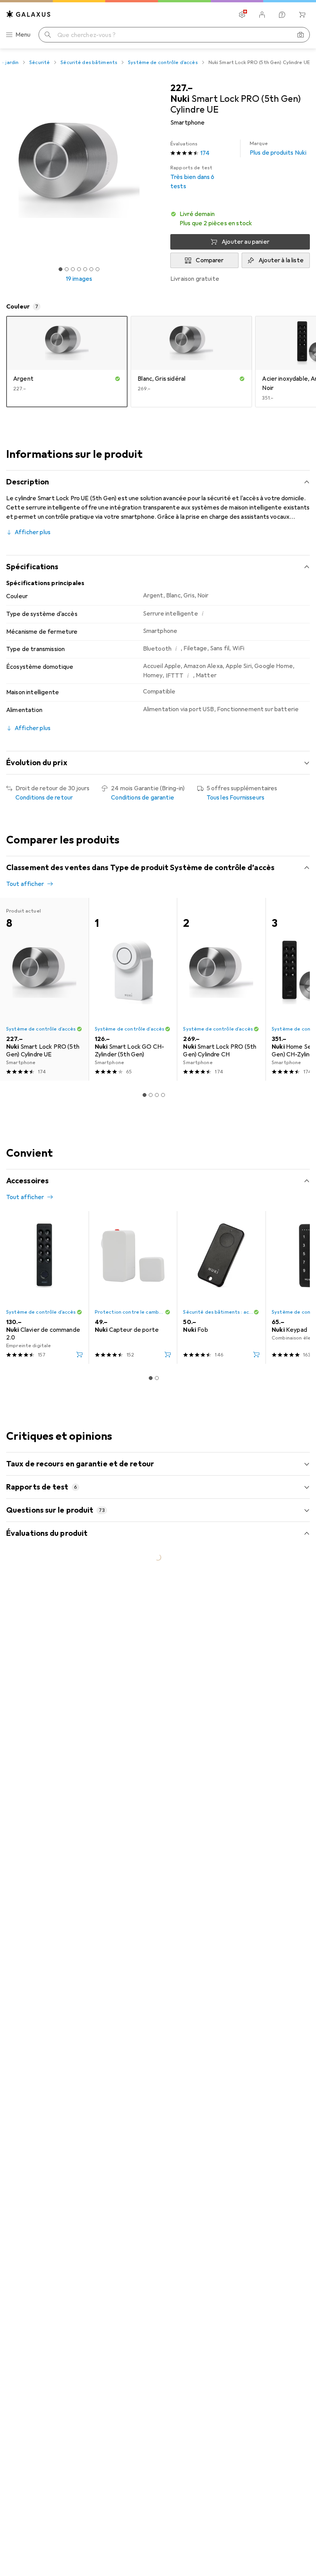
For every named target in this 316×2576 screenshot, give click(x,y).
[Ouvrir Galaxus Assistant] (282, 15)
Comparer (210, 260)
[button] (240, 219)
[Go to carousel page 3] (157, 1095)
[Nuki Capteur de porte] (133, 1287)
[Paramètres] (242, 15)
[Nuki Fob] (221, 1287)
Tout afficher (25, 884)
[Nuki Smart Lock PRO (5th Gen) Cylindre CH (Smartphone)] (221, 989)
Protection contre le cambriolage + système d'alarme (130, 1312)
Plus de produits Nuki (278, 148)
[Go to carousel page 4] (163, 1095)
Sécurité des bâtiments (89, 62)
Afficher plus (33, 532)
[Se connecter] (262, 15)
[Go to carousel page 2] (151, 1095)
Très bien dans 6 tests (192, 177)
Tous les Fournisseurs (235, 798)
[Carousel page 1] (145, 1095)
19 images (79, 279)
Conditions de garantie (143, 798)
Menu (23, 35)
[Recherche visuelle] (301, 35)
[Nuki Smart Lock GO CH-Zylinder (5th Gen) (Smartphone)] (133, 989)
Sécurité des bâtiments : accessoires (218, 1312)
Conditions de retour (44, 798)
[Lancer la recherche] (48, 35)
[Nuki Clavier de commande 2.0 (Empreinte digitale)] (44, 1287)
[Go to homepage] (29, 14)
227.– (182, 88)
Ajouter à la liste (281, 260)
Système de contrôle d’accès (163, 62)
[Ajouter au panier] (79, 1355)
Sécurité (39, 62)
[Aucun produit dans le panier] (302, 15)
